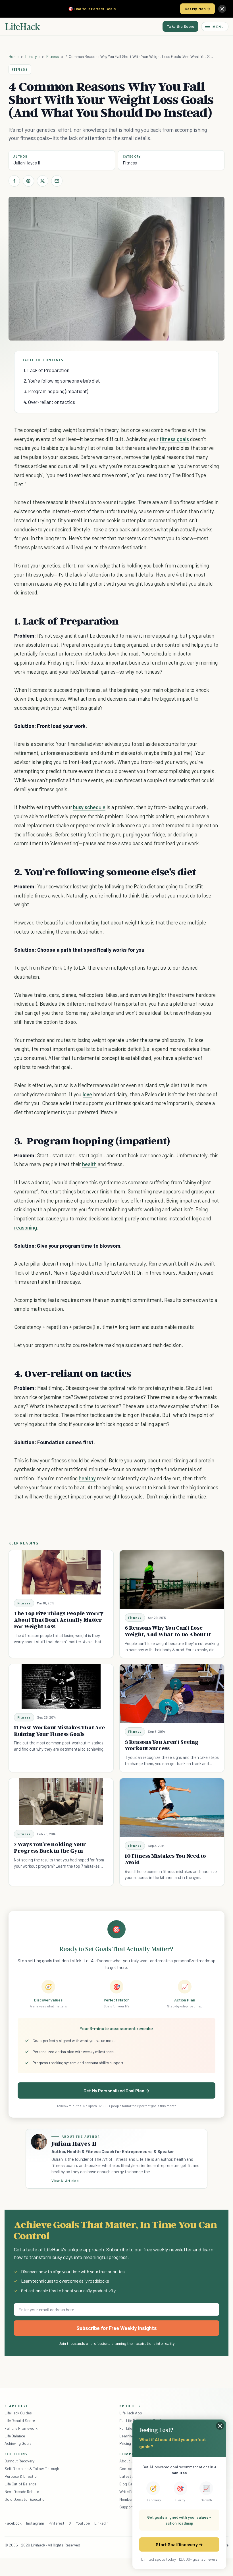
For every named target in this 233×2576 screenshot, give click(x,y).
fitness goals (174, 439)
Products (130, 2406)
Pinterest (57, 2523)
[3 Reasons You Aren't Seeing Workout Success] (172, 1693)
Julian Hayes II (27, 163)
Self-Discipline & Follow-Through (32, 2469)
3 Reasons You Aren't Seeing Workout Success (162, 1745)
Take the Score (180, 26)
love (87, 1094)
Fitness (53, 56)
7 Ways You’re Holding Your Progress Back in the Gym (50, 1847)
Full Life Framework (21, 2428)
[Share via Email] (57, 181)
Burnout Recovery (19, 2461)
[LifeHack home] (23, 26)
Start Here (17, 2406)
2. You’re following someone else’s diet (62, 381)
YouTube (83, 2523)
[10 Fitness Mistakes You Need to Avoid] (172, 1808)
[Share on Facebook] (14, 181)
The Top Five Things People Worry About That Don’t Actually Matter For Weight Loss (59, 1620)
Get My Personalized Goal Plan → (116, 2090)
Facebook (13, 2523)
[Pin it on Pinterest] (28, 181)
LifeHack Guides (18, 2413)
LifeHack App (131, 2413)
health (89, 1164)
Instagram (35, 2523)
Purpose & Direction (21, 2476)
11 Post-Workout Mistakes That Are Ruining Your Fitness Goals (59, 1731)
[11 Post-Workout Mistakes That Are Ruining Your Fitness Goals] (61, 1686)
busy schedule (89, 807)
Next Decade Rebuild (22, 2492)
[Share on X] (43, 181)
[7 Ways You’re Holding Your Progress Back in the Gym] (61, 1802)
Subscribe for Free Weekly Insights (117, 2328)
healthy (87, 1478)
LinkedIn (101, 2523)
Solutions (16, 2454)
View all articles (65, 2181)
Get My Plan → (197, 9)
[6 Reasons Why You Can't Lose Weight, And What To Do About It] (172, 1580)
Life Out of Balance (20, 2484)
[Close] (222, 9)
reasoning (26, 1227)
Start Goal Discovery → (179, 2544)
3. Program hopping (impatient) (56, 391)
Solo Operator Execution (26, 2499)
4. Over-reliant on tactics (49, 402)
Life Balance (15, 2436)
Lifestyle (32, 56)
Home (13, 56)
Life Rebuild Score (20, 2421)
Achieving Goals (18, 2443)
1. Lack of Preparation (46, 370)
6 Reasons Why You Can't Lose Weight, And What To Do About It (168, 1631)
